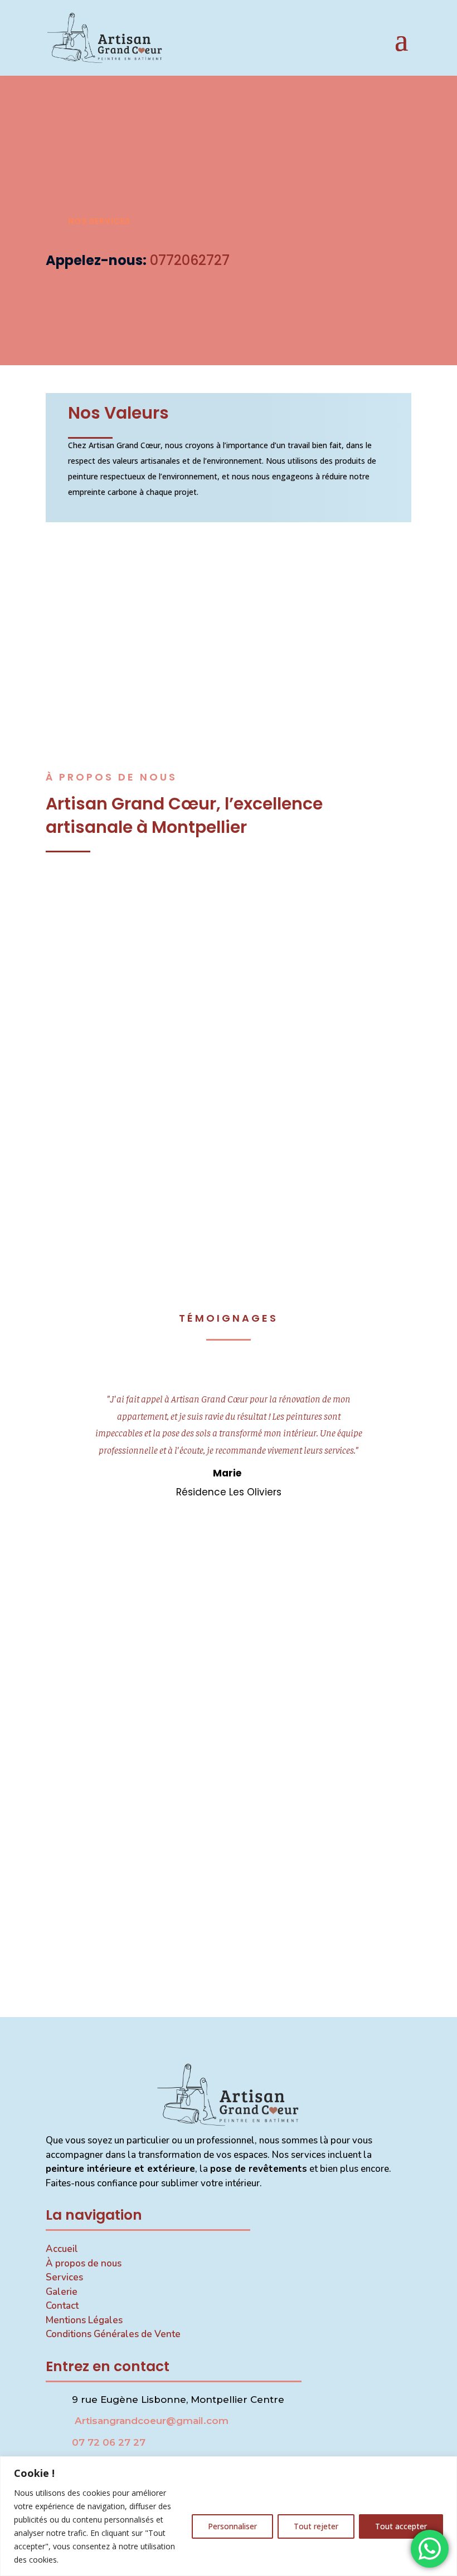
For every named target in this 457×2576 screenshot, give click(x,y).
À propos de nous (84, 2263)
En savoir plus (229, 986)
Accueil (62, 2249)
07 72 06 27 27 (109, 2442)
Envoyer (229, 1977)
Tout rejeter (316, 2526)
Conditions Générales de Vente (113, 2334)
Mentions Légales (84, 2320)
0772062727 (190, 260)
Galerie (62, 2292)
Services (64, 2277)
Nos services (99, 221)
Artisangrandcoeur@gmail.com (150, 2421)
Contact (62, 2306)
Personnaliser (232, 2526)
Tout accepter (401, 2526)
